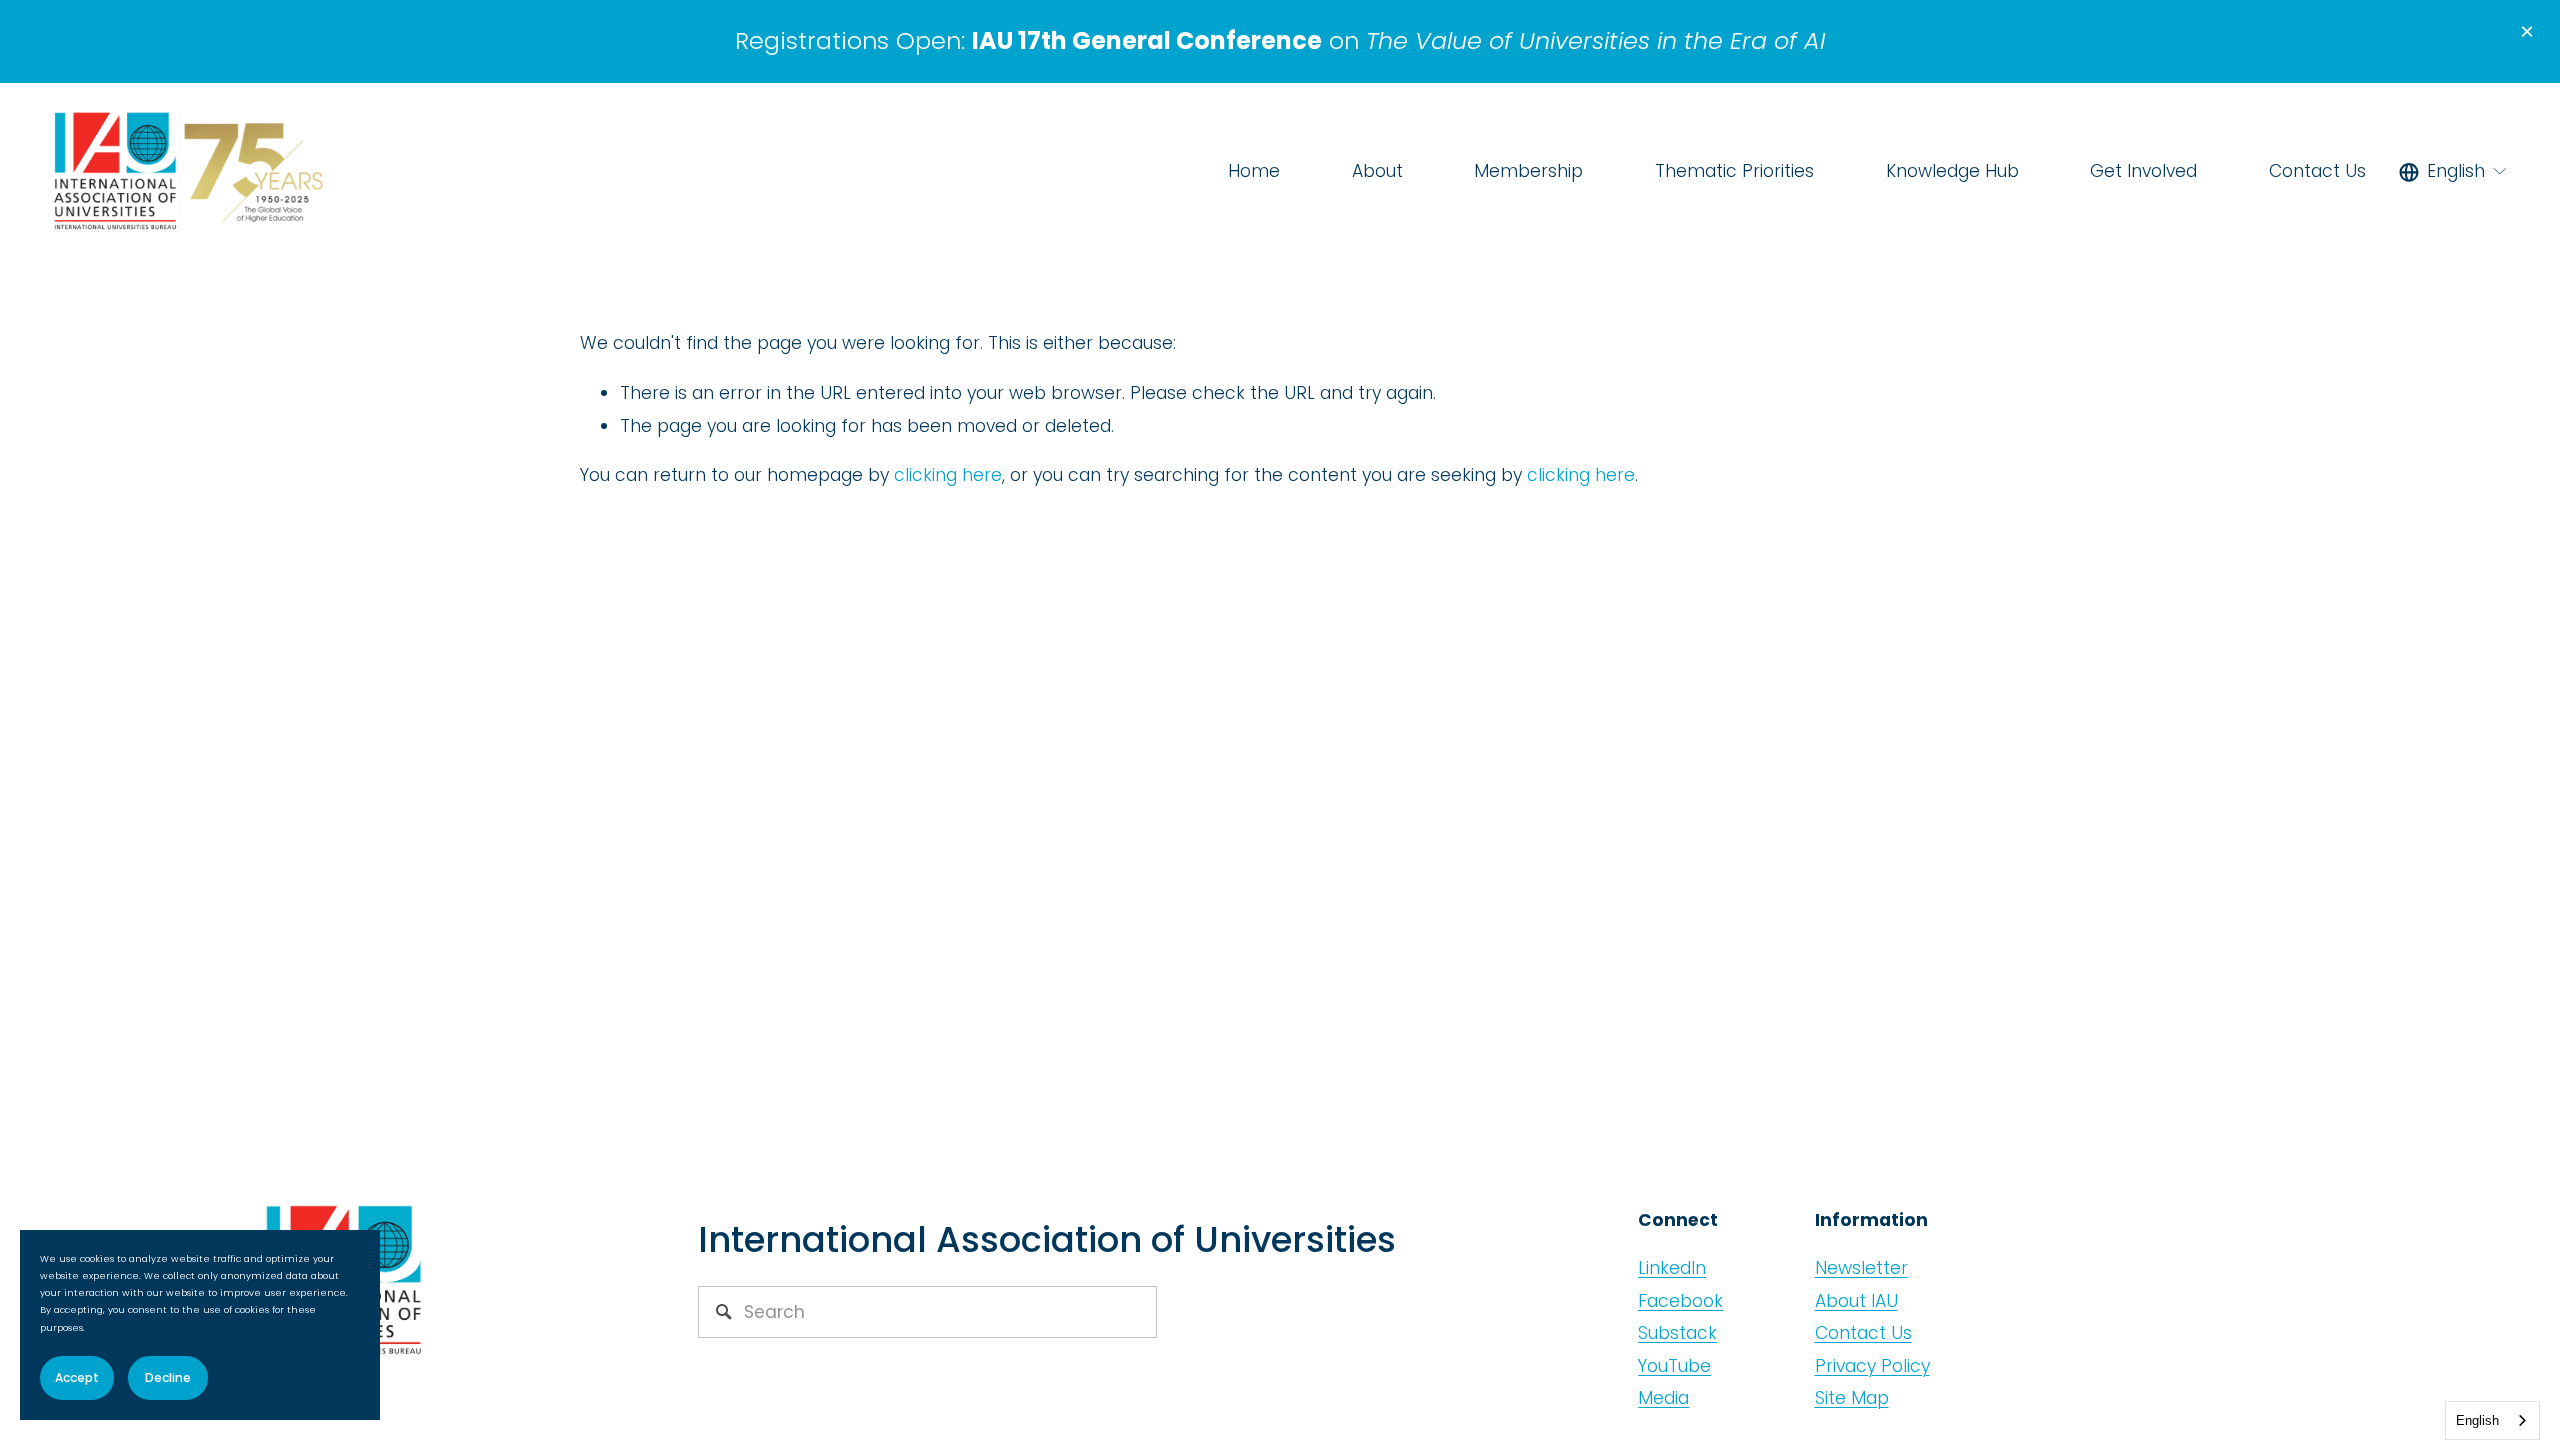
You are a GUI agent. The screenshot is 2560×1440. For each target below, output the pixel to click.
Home (1254, 171)
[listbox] (2453, 172)
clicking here (948, 475)
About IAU (1856, 1301)
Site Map (1852, 1398)
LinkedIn (1672, 1268)
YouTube (1674, 1366)
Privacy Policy (1872, 1366)
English (2477, 1420)
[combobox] (2492, 1420)
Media (1663, 1398)
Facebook (1680, 1301)
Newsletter (1861, 1268)
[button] (2526, 33)
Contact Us (2317, 171)
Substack (1677, 1333)
